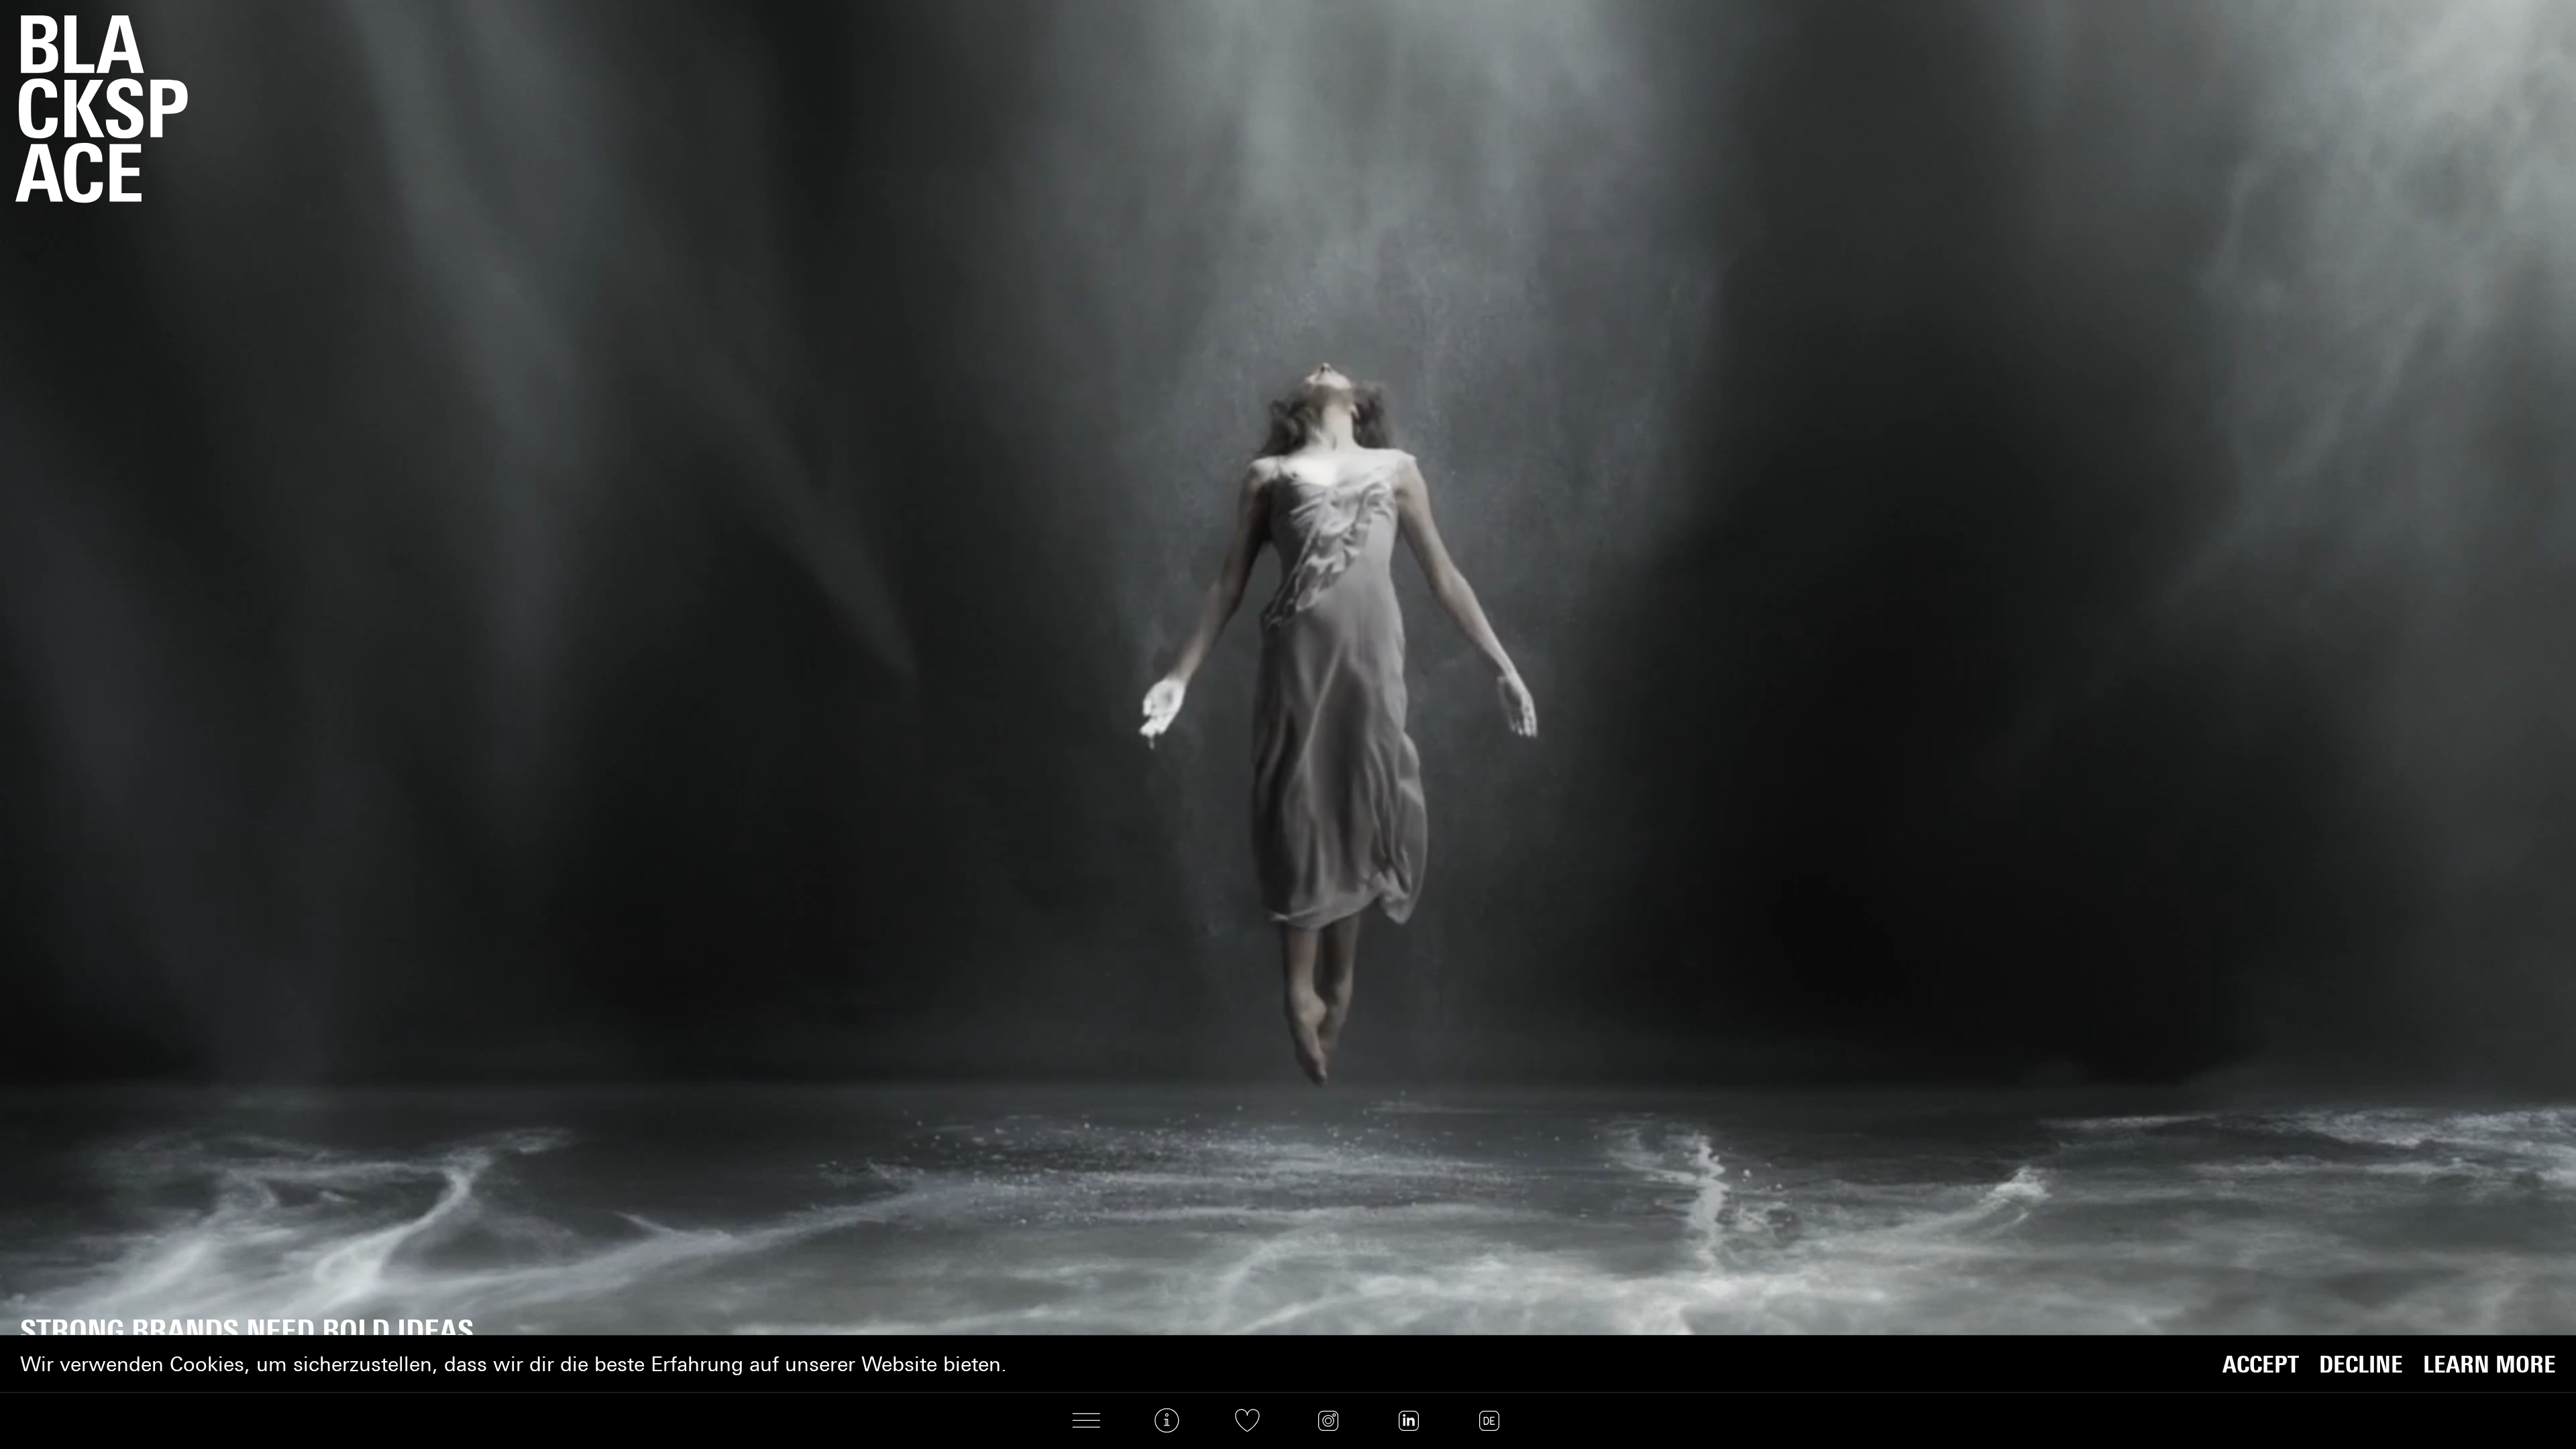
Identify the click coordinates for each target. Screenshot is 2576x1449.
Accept (2261, 1364)
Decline (2361, 1364)
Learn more (2489, 1364)
